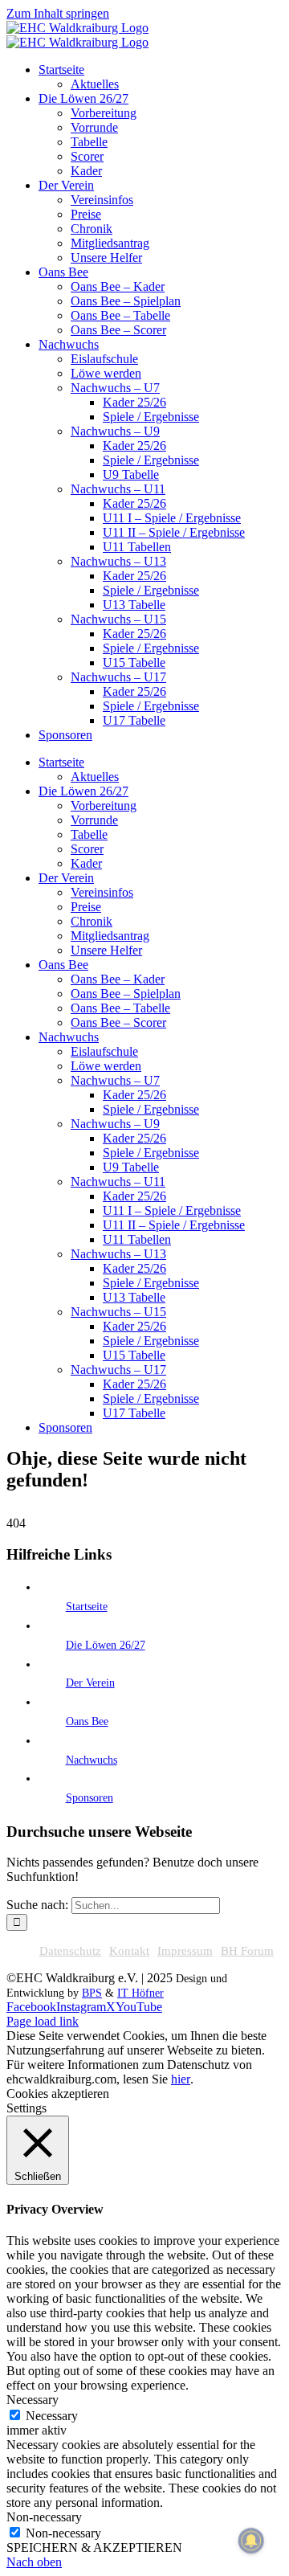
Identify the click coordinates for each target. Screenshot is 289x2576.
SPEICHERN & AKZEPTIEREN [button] (94, 2547)
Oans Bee (87, 1721)
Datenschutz (70, 1951)
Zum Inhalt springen (58, 13)
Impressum (185, 1951)
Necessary (52, 2416)
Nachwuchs (92, 1760)
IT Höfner (140, 1993)
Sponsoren (90, 1798)
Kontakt (129, 1951)
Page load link (43, 2021)
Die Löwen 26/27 (106, 1645)
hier (181, 2079)
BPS (92, 1993)
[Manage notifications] (251, 2541)
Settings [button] (26, 2108)
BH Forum (247, 1951)
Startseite (87, 1607)
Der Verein (90, 1683)
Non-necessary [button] (44, 2517)
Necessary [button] (33, 2400)
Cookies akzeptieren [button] (58, 2094)
